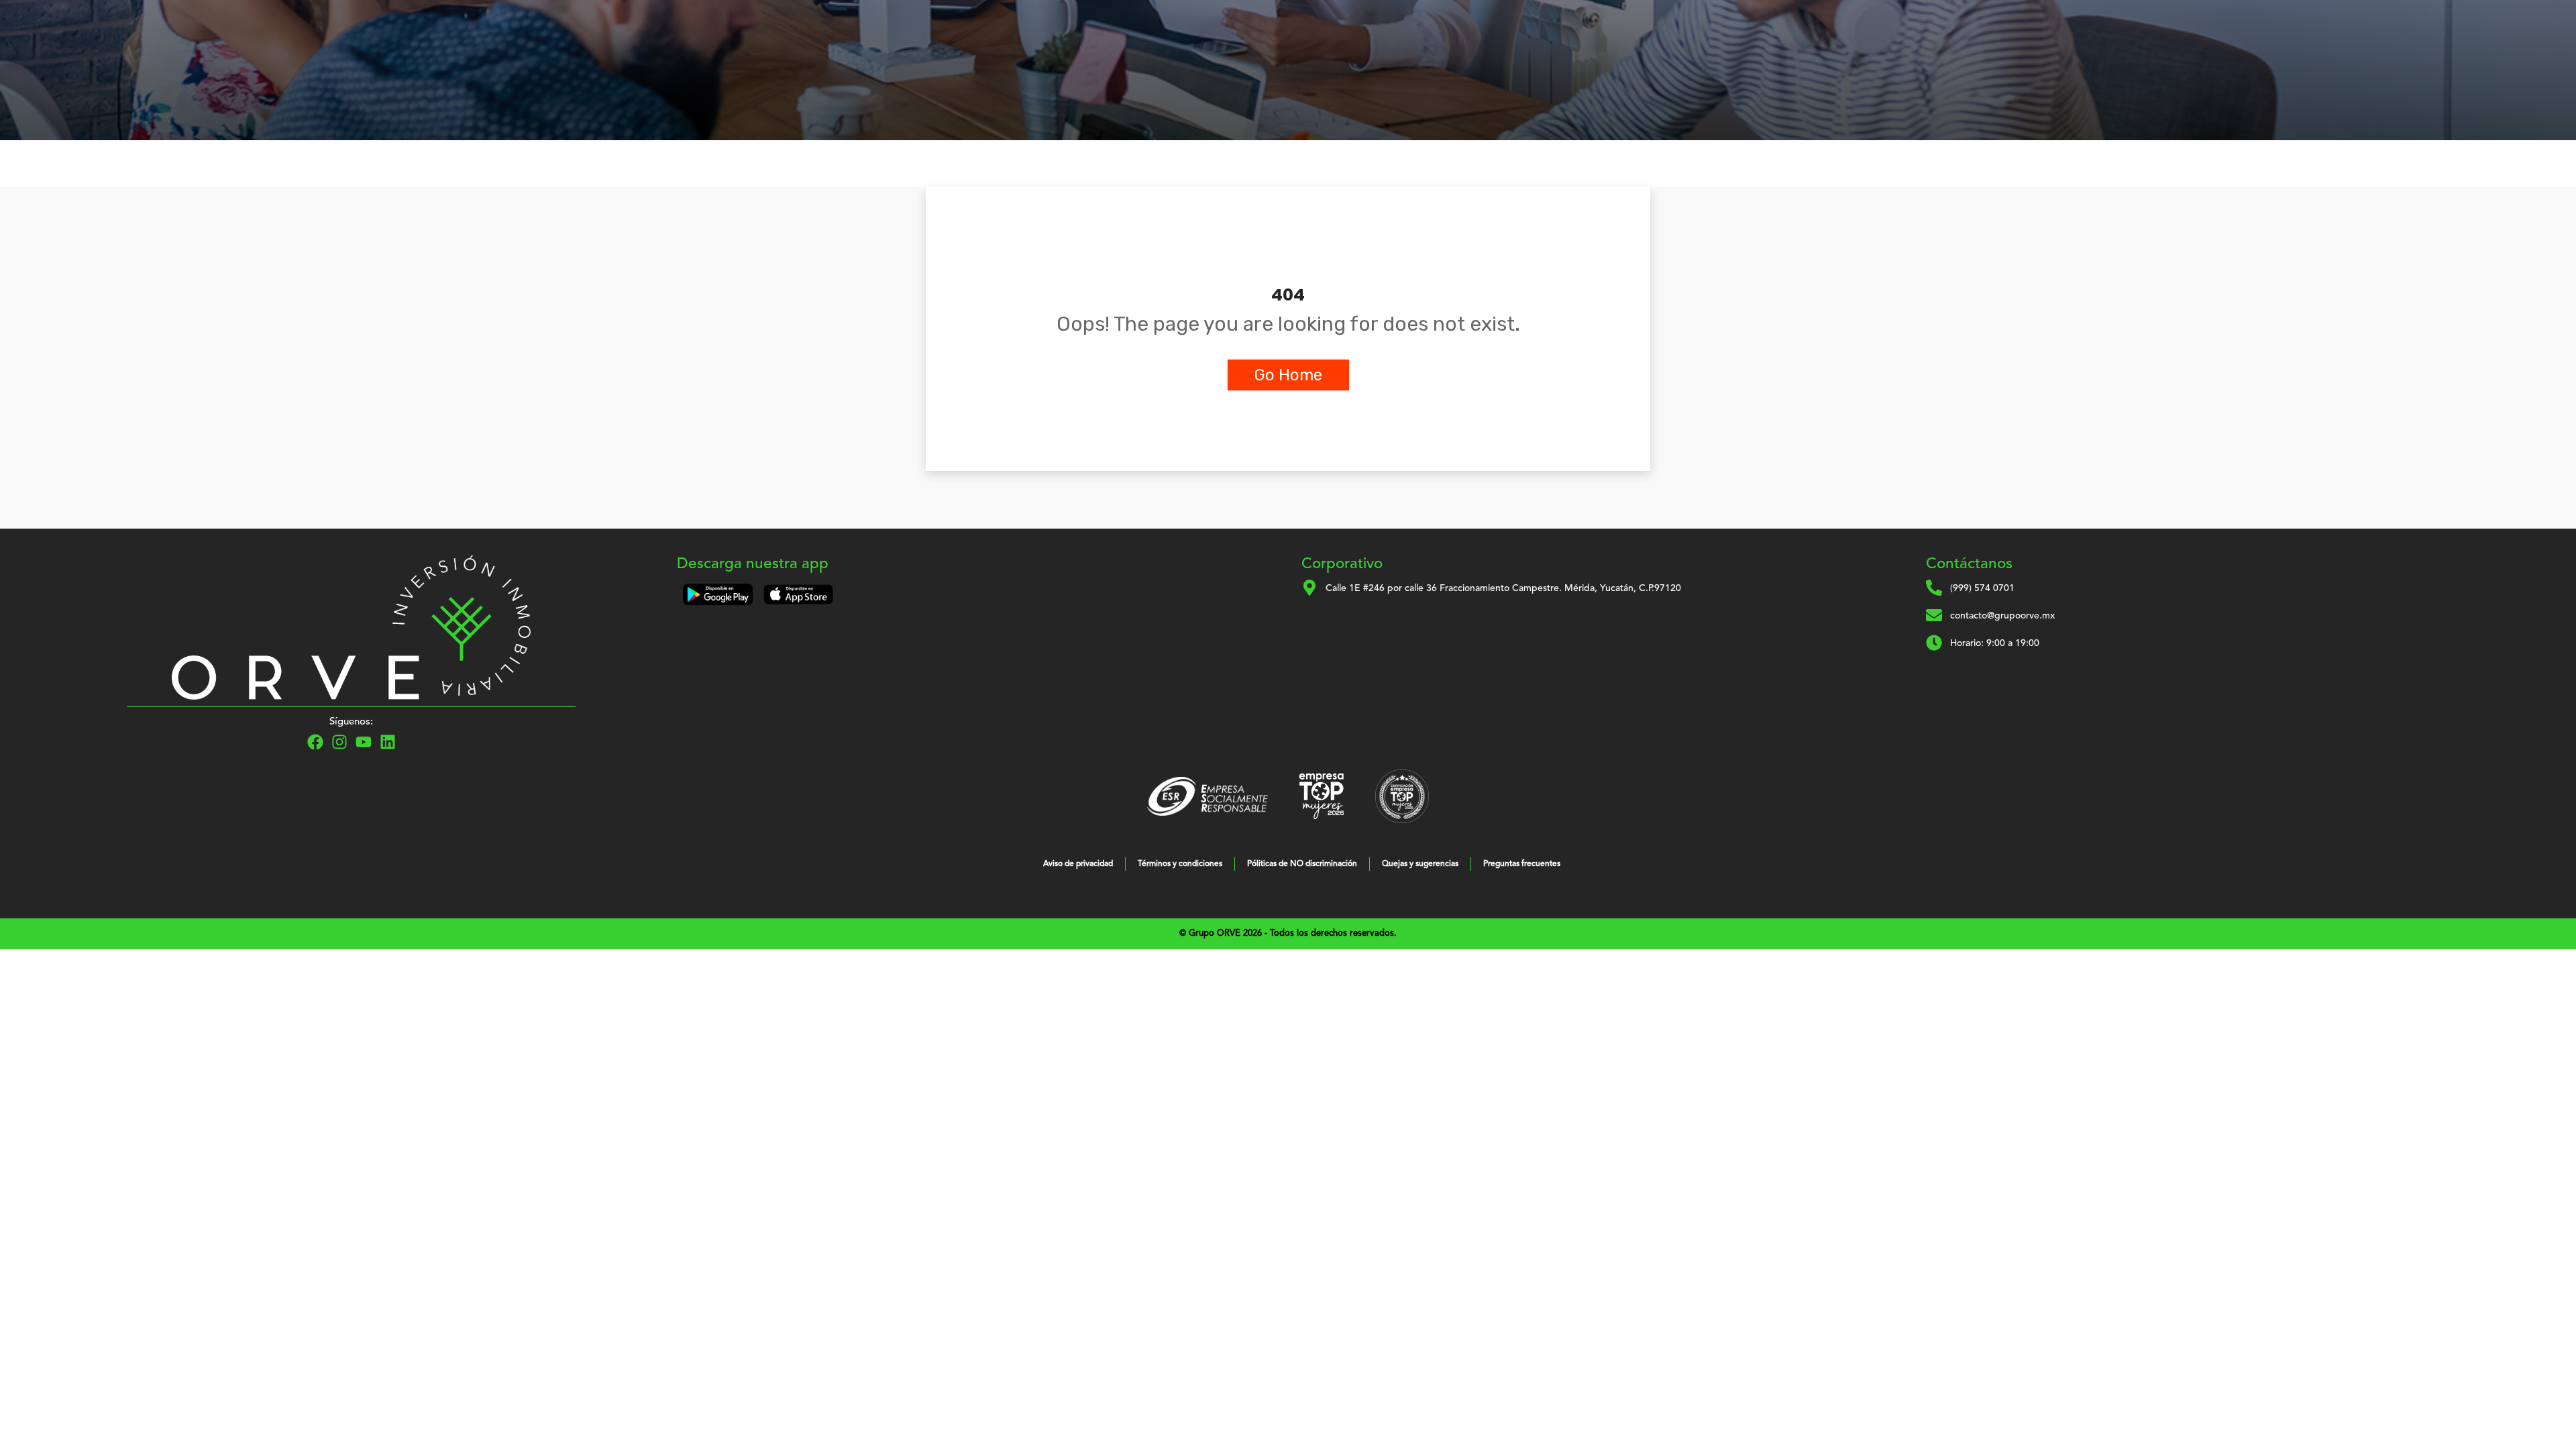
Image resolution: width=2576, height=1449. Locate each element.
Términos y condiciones (1180, 864)
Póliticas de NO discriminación (1302, 864)
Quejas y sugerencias (1420, 864)
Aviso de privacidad (1078, 864)
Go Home (1288, 375)
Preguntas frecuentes (1522, 864)
